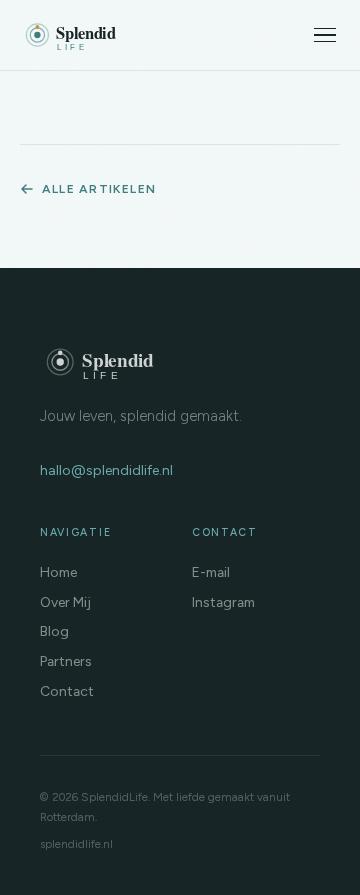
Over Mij (65, 602)
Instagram (223, 602)
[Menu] (325, 35)
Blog (54, 631)
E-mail (211, 572)
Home (58, 572)
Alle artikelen (99, 188)
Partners (66, 661)
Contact (67, 691)
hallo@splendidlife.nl (106, 470)
